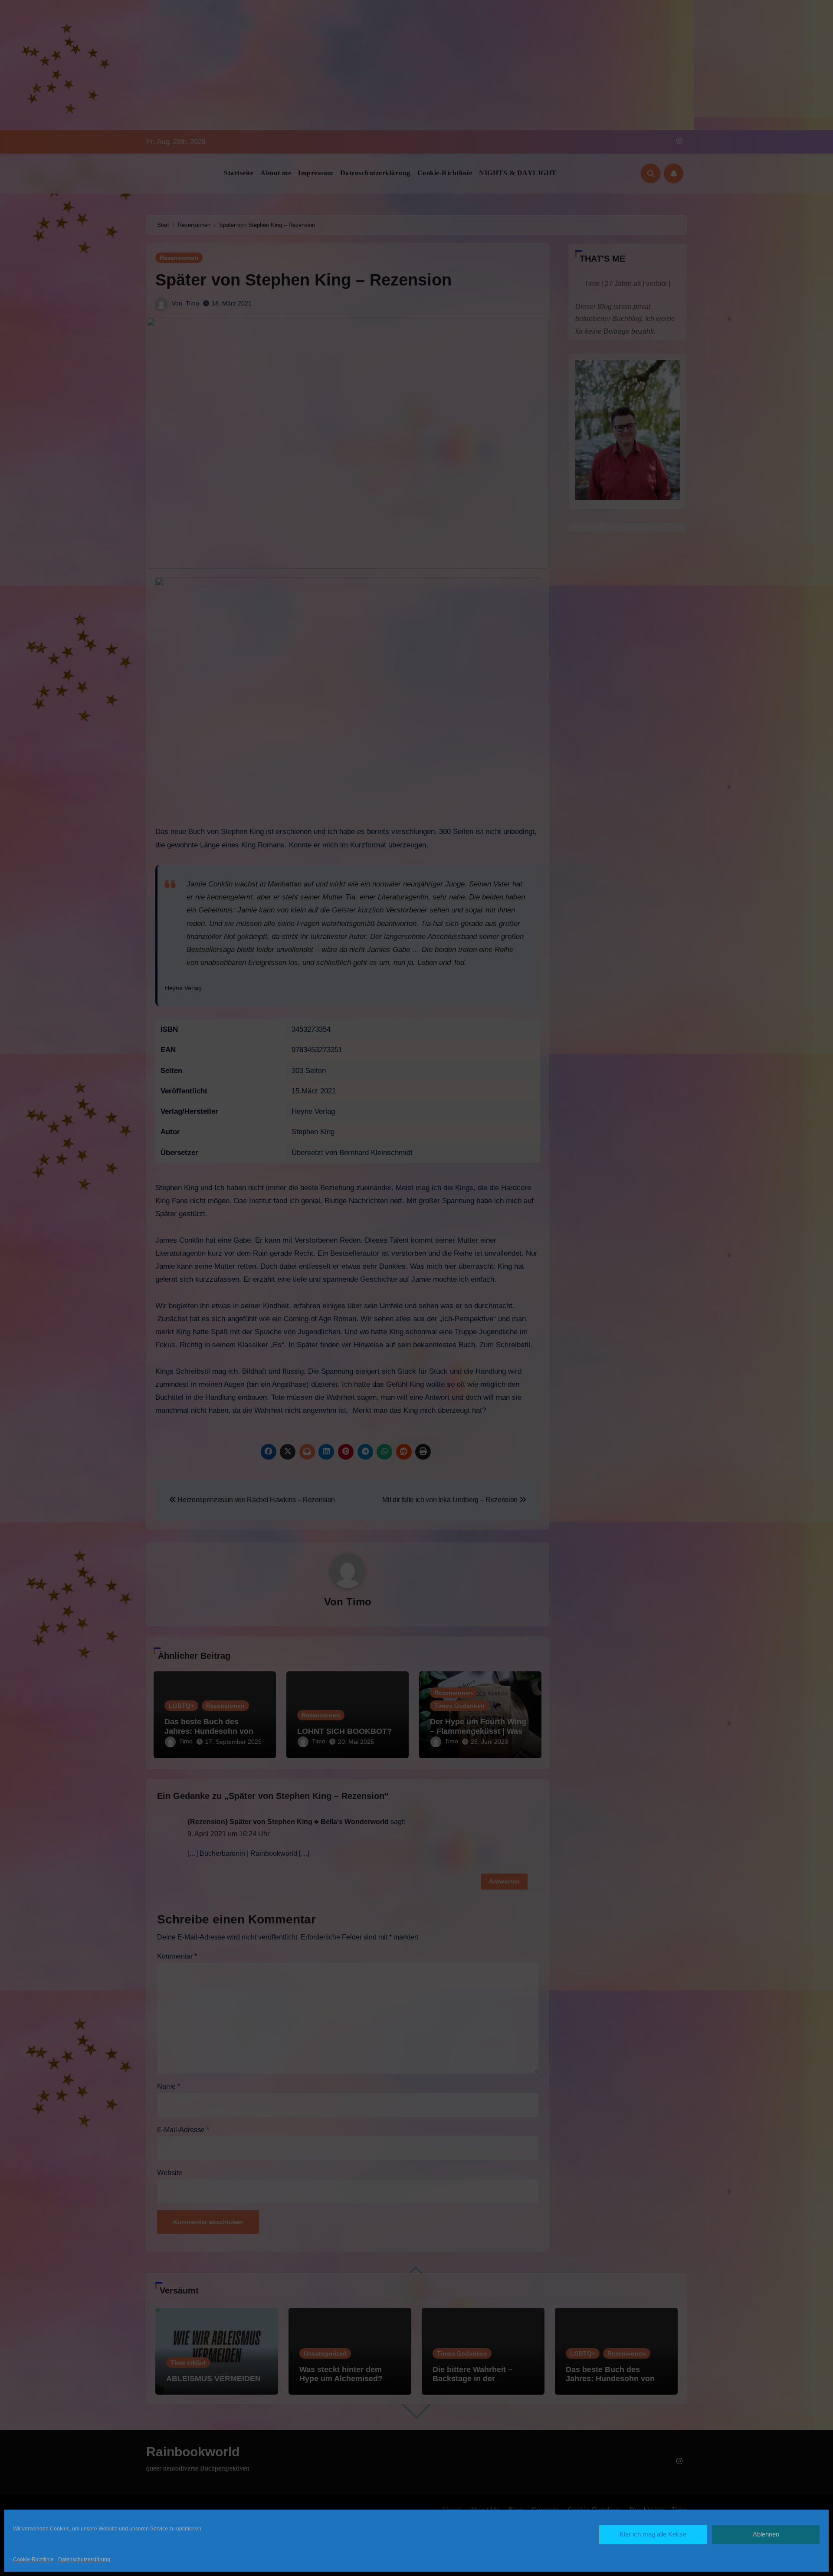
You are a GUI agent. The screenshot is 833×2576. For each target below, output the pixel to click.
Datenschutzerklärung (84, 2560)
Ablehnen (766, 2534)
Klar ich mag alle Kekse (653, 2534)
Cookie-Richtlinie (33, 2560)
